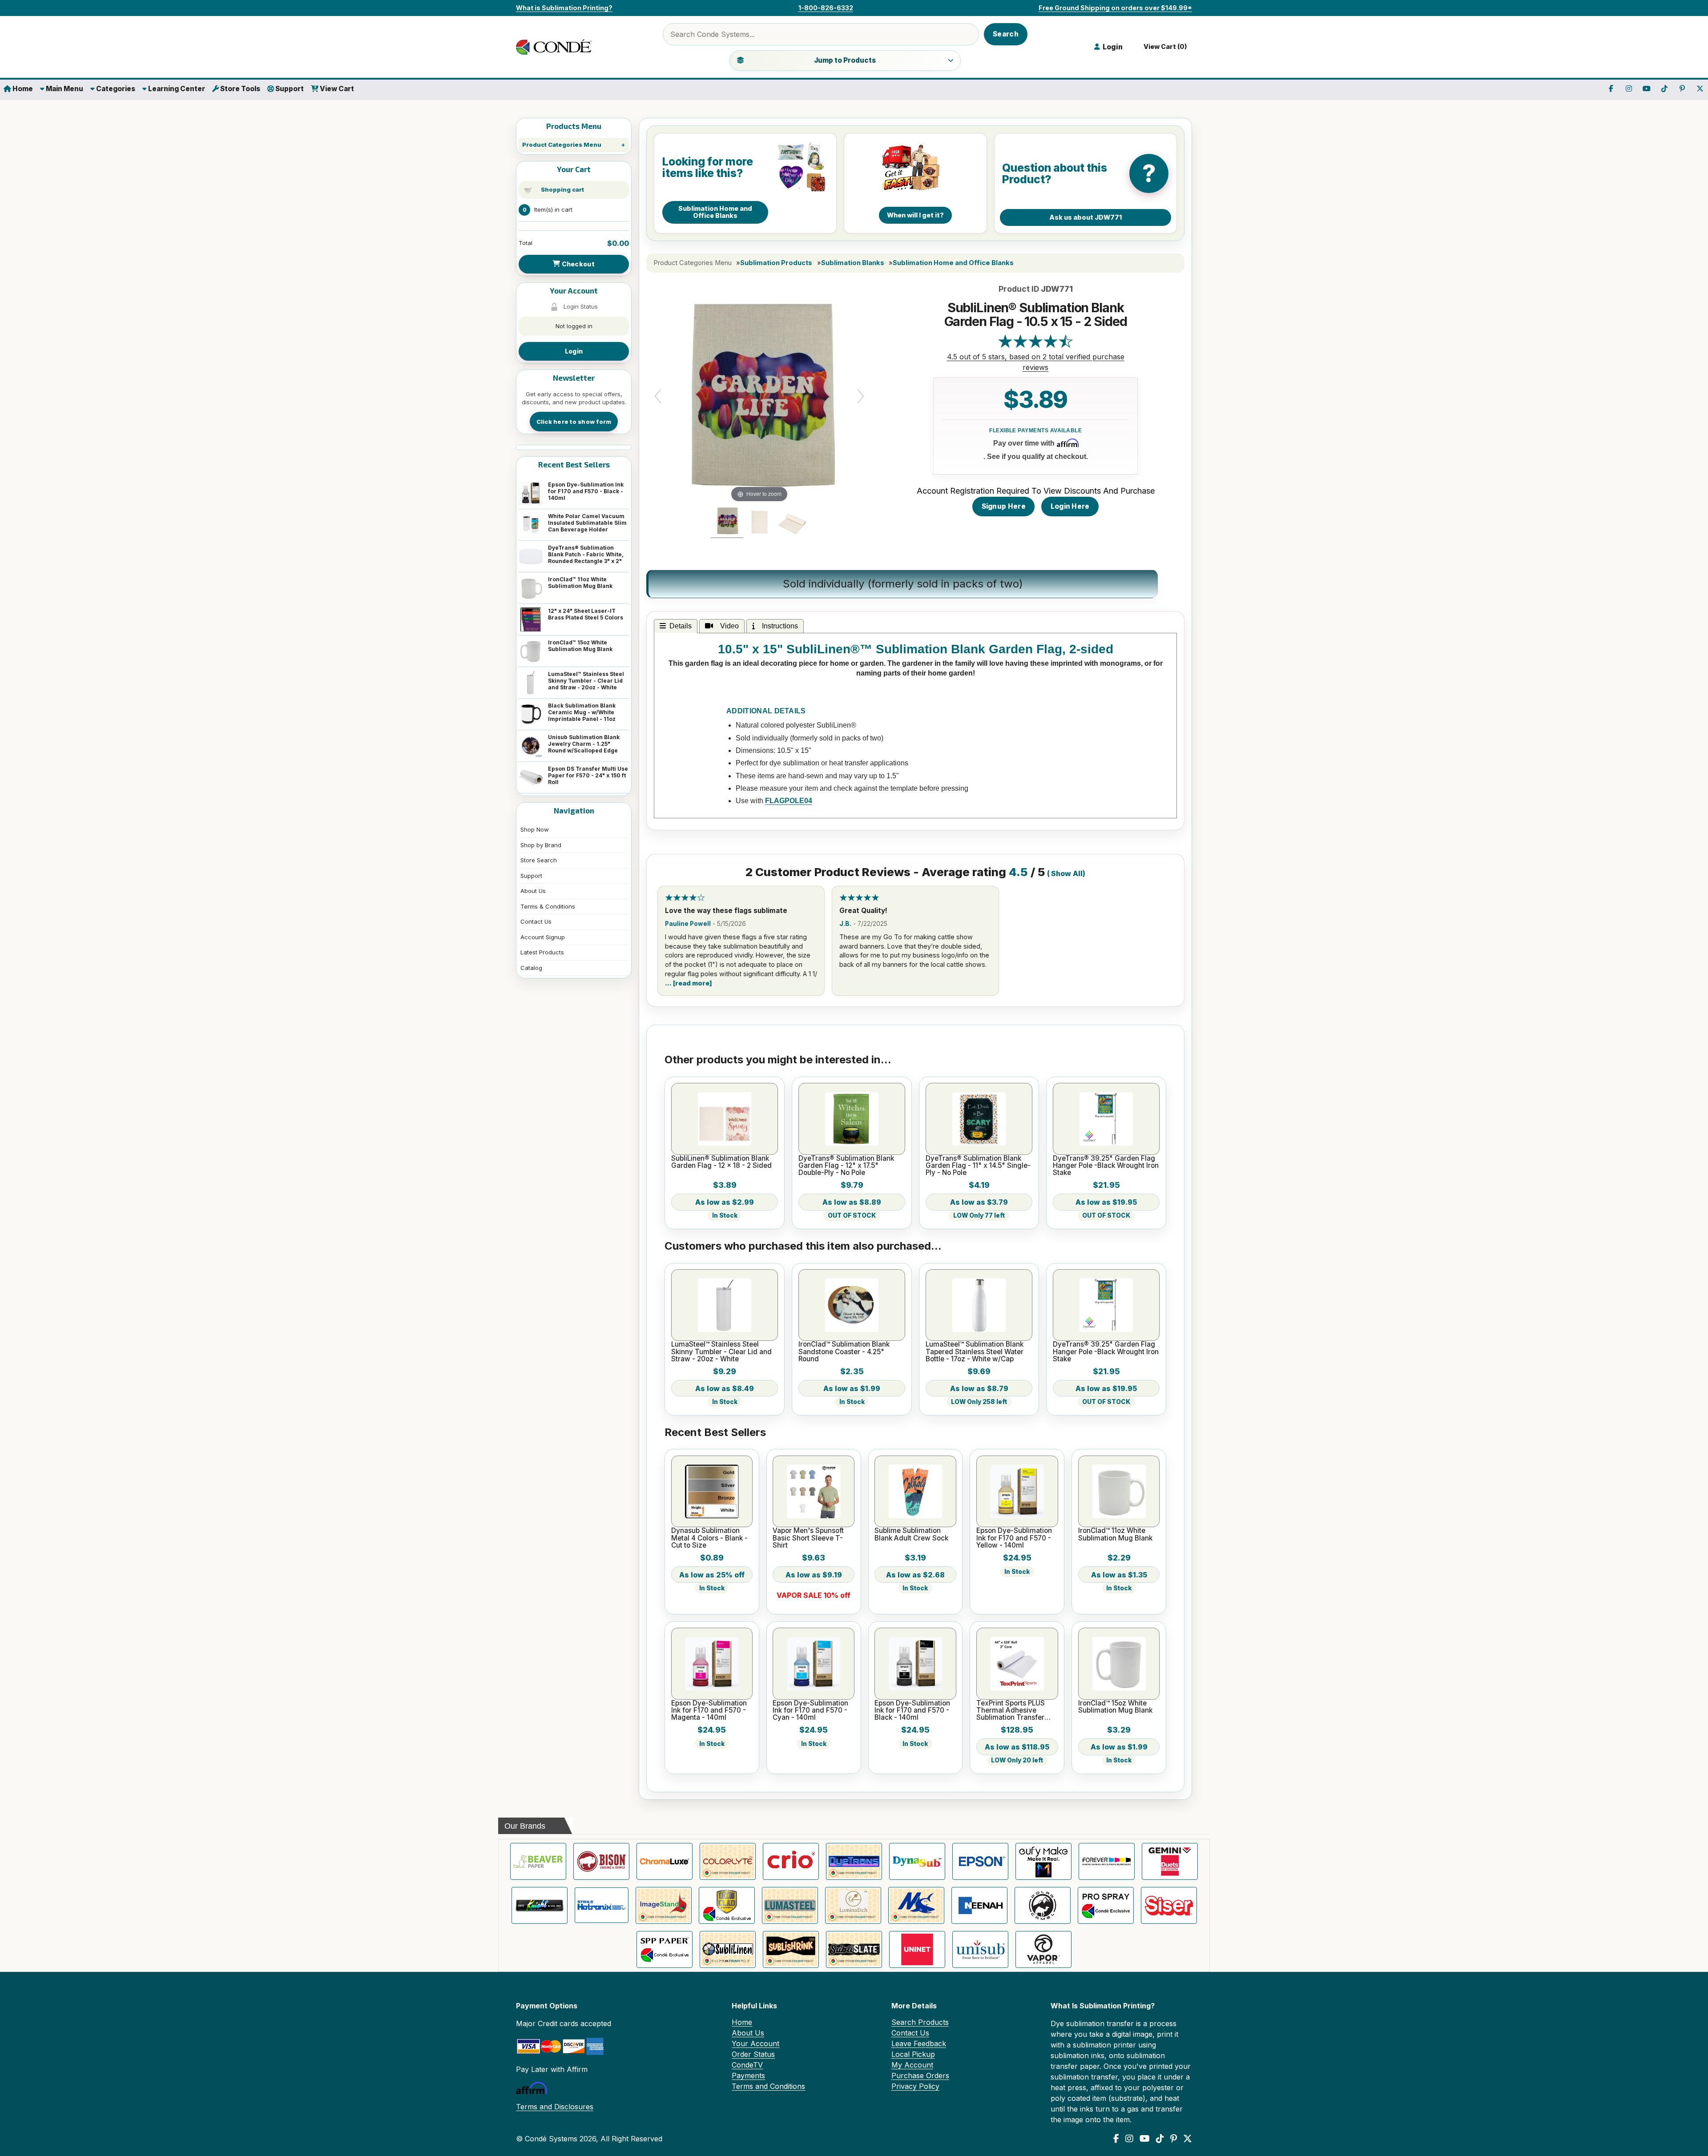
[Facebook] (1116, 2139)
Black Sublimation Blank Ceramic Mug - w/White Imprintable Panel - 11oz (582, 712)
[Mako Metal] (916, 1905)
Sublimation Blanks (853, 263)
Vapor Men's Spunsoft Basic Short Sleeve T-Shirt (808, 1538)
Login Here (1070, 506)
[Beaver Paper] (538, 1861)
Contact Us (536, 921)
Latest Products (542, 952)
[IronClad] (727, 1905)
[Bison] (601, 1861)
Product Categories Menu (562, 145)
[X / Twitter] (1188, 2139)
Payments (748, 2076)
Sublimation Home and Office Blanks (953, 263)
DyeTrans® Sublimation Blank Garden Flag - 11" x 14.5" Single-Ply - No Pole (978, 1166)
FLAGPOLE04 (789, 801)
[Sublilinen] (728, 1949)
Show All (1067, 874)
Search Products (920, 2022)
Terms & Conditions (548, 906)
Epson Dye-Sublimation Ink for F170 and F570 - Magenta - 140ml (709, 1711)
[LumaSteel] (790, 1905)
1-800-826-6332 (826, 8)
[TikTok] (1160, 2139)
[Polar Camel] (1043, 1905)
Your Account (755, 2043)
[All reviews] (1035, 346)
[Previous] (658, 396)
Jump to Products (845, 60)
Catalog (531, 968)
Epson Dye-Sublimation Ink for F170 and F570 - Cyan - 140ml (810, 1711)
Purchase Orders (920, 2076)
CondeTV (747, 2065)
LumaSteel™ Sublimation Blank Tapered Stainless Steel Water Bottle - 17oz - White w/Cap (975, 1352)
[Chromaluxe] (665, 1861)
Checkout (577, 264)
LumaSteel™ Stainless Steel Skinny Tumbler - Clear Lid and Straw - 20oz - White (586, 681)
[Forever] (1107, 1861)
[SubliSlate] (854, 1949)
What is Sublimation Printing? (564, 8)
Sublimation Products (776, 263)
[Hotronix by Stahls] (602, 1905)
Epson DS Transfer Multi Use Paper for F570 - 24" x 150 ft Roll (588, 775)
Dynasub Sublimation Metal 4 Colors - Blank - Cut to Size (709, 1538)
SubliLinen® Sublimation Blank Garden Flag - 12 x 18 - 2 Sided (721, 1162)
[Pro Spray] (1106, 1905)
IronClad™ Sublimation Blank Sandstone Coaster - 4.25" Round (844, 1352)
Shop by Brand (541, 845)
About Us (533, 891)
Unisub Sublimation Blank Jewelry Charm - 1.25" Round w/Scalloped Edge (584, 744)
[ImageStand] (664, 1905)
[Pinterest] (1174, 2139)
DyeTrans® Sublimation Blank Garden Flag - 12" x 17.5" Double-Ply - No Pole (846, 1166)
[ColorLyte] (728, 1861)
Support (289, 89)
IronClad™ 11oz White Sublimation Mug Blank (580, 583)
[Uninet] (917, 1949)
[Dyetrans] (854, 1861)
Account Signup (543, 937)
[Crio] (791, 1861)
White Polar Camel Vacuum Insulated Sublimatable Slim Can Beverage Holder (587, 523)
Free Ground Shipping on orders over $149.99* (1115, 8)
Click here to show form (574, 422)
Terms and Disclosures (555, 2107)
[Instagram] (1129, 2139)
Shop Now (535, 829)
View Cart (336, 89)
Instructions (778, 626)
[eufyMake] (1043, 1861)
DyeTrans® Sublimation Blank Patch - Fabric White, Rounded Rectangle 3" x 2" (586, 554)
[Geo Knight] (540, 1905)
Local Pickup (913, 2054)
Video (728, 626)
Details (681, 626)
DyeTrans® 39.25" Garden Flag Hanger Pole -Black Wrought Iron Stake (1106, 1166)
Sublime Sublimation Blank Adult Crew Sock (911, 1535)
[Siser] (1169, 1905)
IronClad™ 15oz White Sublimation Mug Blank (580, 646)
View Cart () (1164, 47)
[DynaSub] (917, 1861)
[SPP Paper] (665, 1949)
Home (22, 89)
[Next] (861, 396)
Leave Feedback (919, 2043)
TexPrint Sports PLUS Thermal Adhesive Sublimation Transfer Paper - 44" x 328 (1011, 1711)
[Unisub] (980, 1949)
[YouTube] (1145, 2139)
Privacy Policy (915, 2086)
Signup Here (1004, 506)
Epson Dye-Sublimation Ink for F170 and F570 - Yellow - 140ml (1014, 1538)
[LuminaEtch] (853, 1905)
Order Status (753, 2054)
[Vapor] (1043, 1949)
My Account (912, 2065)
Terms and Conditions (768, 2086)
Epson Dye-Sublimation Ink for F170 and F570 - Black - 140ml (586, 491)
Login (574, 351)
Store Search (539, 860)
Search (1006, 34)
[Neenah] (979, 1905)
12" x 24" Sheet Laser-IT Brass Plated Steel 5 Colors (586, 614)
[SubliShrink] (791, 1949)
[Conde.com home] (556, 47)
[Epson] (980, 1861)
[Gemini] (1170, 1861)
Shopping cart (562, 189)
